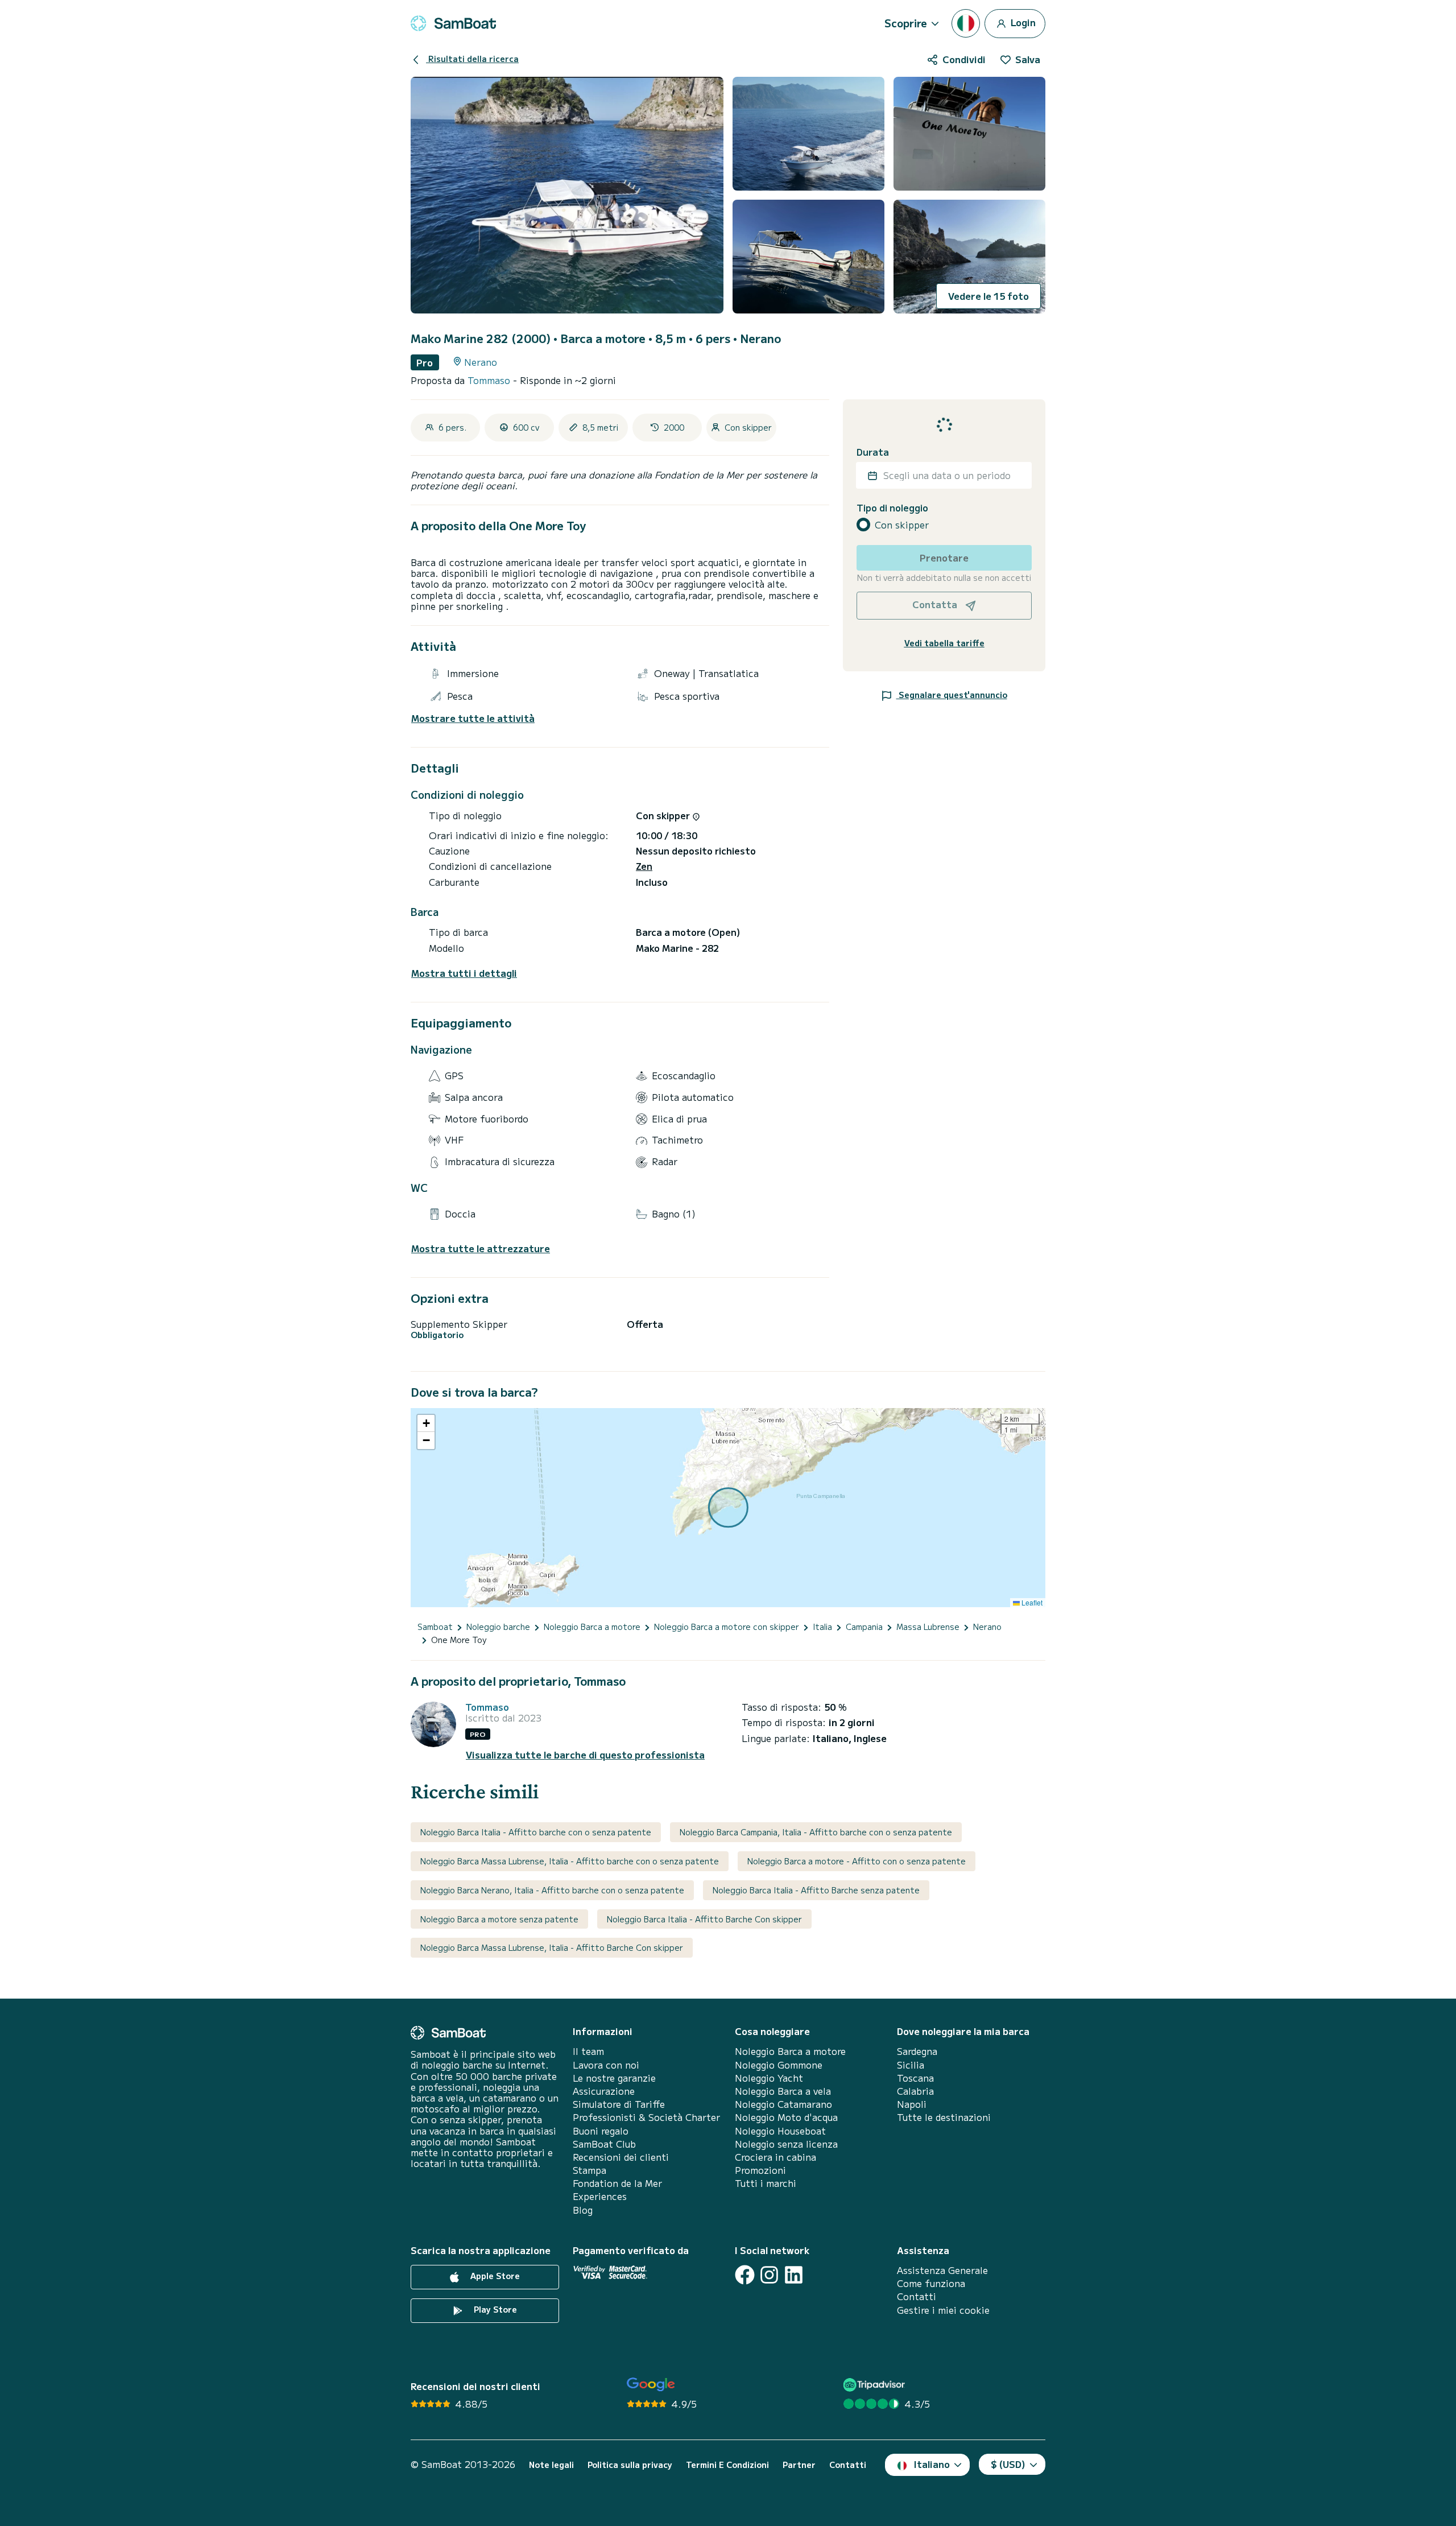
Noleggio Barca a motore (790, 2051)
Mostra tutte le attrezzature (481, 1248)
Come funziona (931, 2283)
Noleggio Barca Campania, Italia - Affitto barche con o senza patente (816, 1832)
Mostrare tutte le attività (473, 718)
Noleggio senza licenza (786, 2144)
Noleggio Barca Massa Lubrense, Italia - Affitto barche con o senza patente (570, 1861)
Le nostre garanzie (614, 2078)
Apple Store (494, 2276)
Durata (873, 452)
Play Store (494, 2309)
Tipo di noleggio (892, 508)
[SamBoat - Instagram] (769, 2275)
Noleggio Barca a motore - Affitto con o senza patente (857, 1861)
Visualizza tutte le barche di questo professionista (585, 1755)
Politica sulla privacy (630, 2465)
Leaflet (1031, 1602)
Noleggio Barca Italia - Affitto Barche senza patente (816, 1890)
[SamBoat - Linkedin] (794, 2275)
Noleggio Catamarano (783, 2104)
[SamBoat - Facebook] (745, 2275)
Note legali (551, 2465)
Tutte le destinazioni (944, 2117)
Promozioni (760, 2170)
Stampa (590, 2170)
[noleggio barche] (453, 23)
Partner (799, 2465)
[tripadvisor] (876, 2385)
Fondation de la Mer (617, 2183)
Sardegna (917, 2051)
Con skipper (902, 525)
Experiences (600, 2196)
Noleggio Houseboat (780, 2131)
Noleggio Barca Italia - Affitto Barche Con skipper (704, 1919)
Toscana (915, 2078)
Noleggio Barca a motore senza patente (499, 1919)
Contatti (917, 2296)
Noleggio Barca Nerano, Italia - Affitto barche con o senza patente (552, 1890)
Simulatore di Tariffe (619, 2104)
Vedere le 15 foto (988, 296)
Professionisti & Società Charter (646, 2117)
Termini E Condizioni (727, 2465)
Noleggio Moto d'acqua (786, 2117)
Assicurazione (604, 2091)
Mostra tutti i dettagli (464, 973)
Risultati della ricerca (472, 59)
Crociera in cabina (775, 2157)
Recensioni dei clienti (621, 2157)
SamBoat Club (604, 2144)
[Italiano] (966, 23)
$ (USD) (1008, 2464)
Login (1022, 22)
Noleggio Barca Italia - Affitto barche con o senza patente (536, 1832)
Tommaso (490, 380)
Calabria (915, 2091)
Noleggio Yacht (769, 2078)
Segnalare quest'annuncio (952, 695)
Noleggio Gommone (779, 2065)
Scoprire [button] (906, 23)
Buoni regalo (601, 2131)
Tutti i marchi (766, 2183)
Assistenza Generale (942, 2270)
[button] (426, 1423)
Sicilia (911, 2065)
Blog (583, 2210)
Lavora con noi (606, 2065)
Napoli (912, 2104)
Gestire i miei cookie (943, 2310)
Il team (588, 2051)
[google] (651, 2385)
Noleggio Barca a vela (783, 2091)
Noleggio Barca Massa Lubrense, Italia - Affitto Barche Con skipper (552, 1947)
